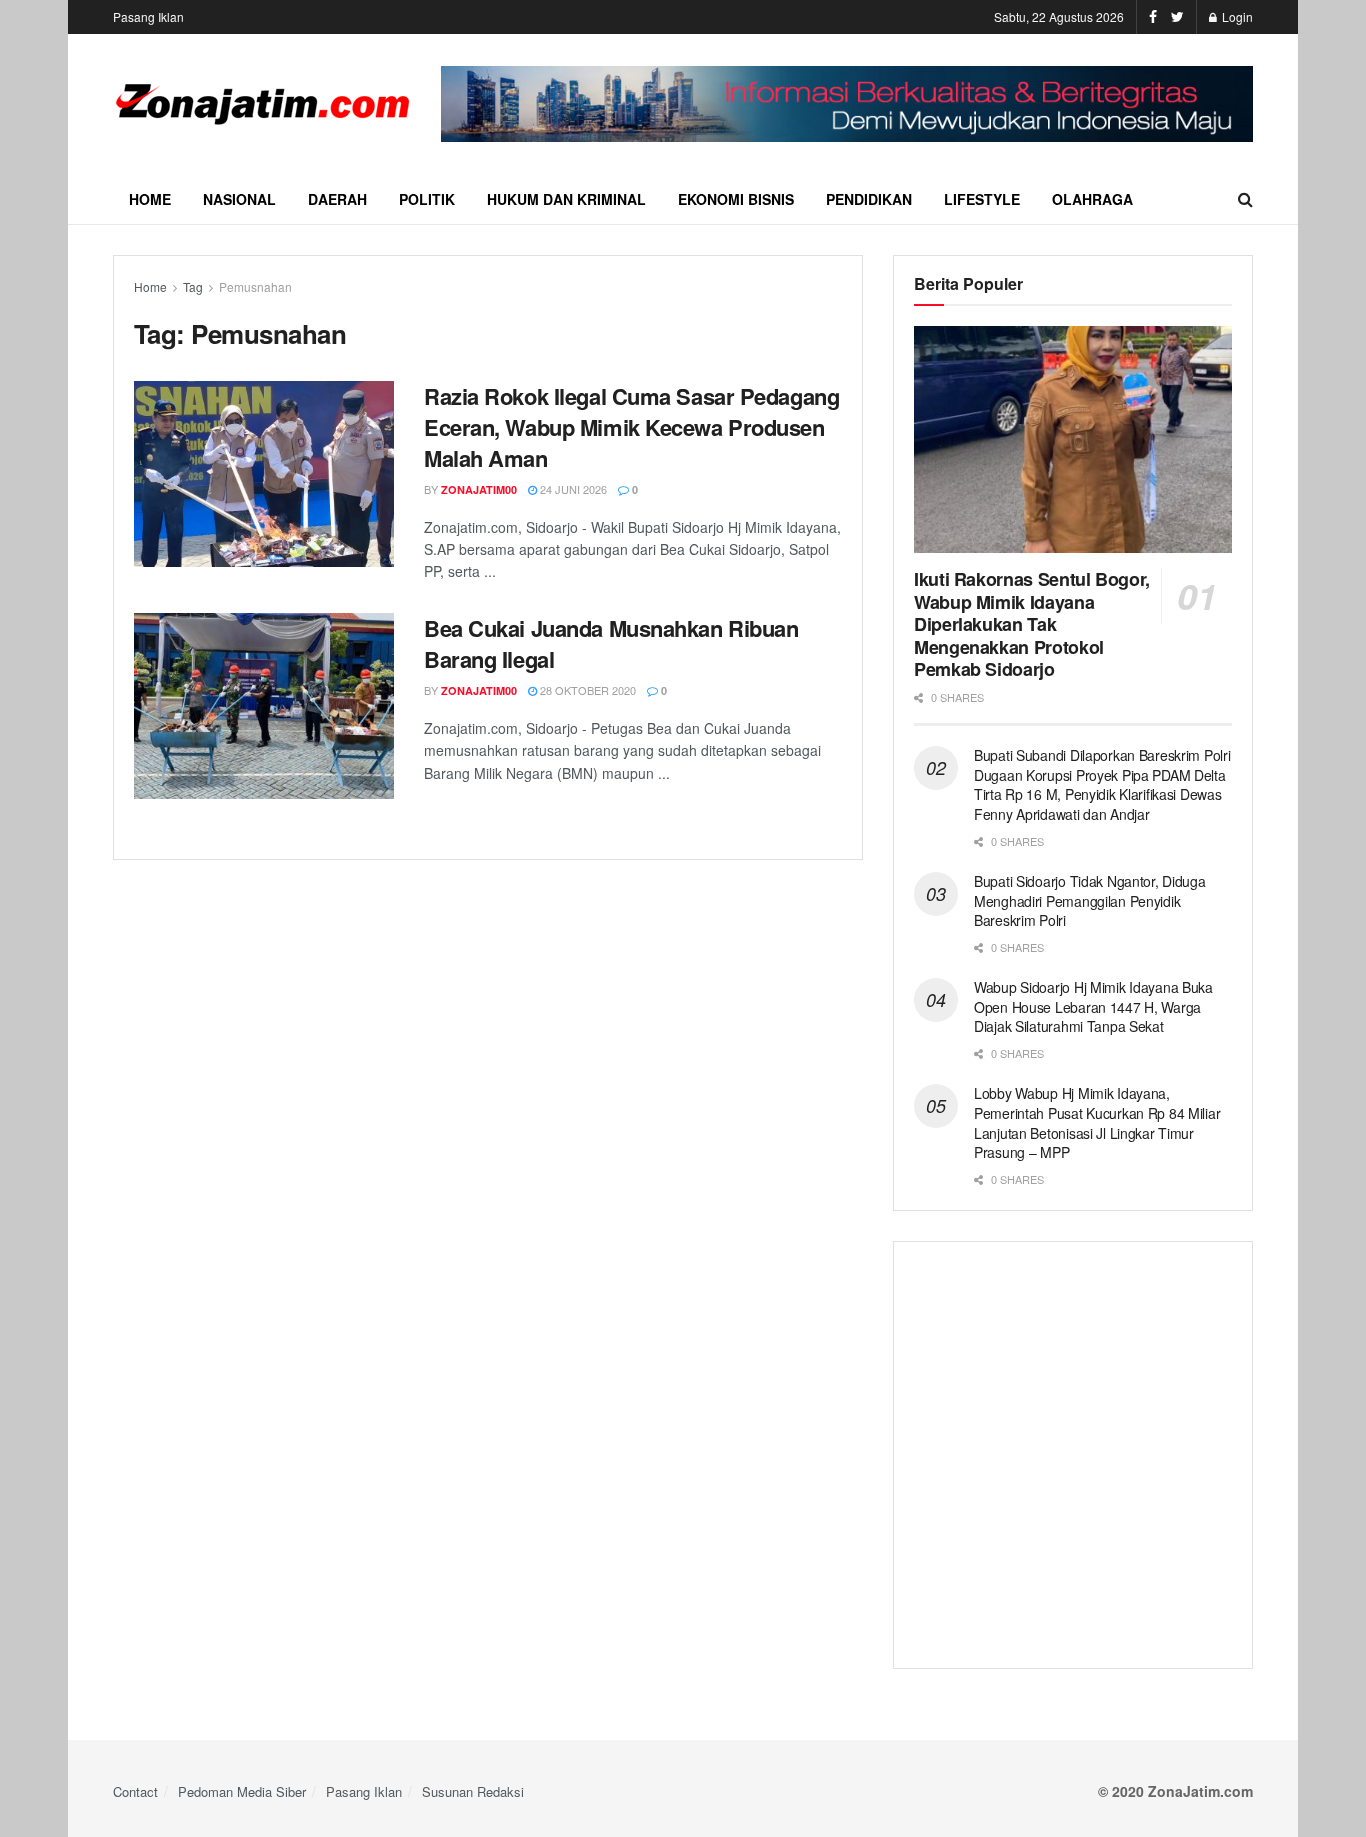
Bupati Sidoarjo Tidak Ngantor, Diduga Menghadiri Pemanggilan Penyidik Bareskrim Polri (1090, 900)
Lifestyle (982, 199)
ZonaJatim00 (479, 489)
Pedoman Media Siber (242, 1791)
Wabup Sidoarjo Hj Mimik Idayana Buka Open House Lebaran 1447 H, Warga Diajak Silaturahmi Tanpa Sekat (1093, 1006)
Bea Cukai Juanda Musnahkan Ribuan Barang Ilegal (611, 643)
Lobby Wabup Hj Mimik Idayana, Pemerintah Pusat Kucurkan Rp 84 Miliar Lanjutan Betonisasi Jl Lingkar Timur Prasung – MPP (1097, 1122)
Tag (193, 286)
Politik (427, 199)
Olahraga (1092, 199)
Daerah (337, 199)
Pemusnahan (255, 286)
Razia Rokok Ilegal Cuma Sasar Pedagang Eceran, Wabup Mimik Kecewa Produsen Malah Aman (631, 427)
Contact (135, 1791)
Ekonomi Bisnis (736, 199)
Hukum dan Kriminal (566, 199)
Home (150, 199)
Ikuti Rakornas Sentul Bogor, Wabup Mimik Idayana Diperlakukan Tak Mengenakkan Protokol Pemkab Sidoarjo (1032, 624)
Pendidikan (869, 199)
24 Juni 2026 (572, 489)
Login (1236, 16)
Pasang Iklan (148, 16)
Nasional (239, 199)
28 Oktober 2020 (586, 690)
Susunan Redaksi (473, 1791)
